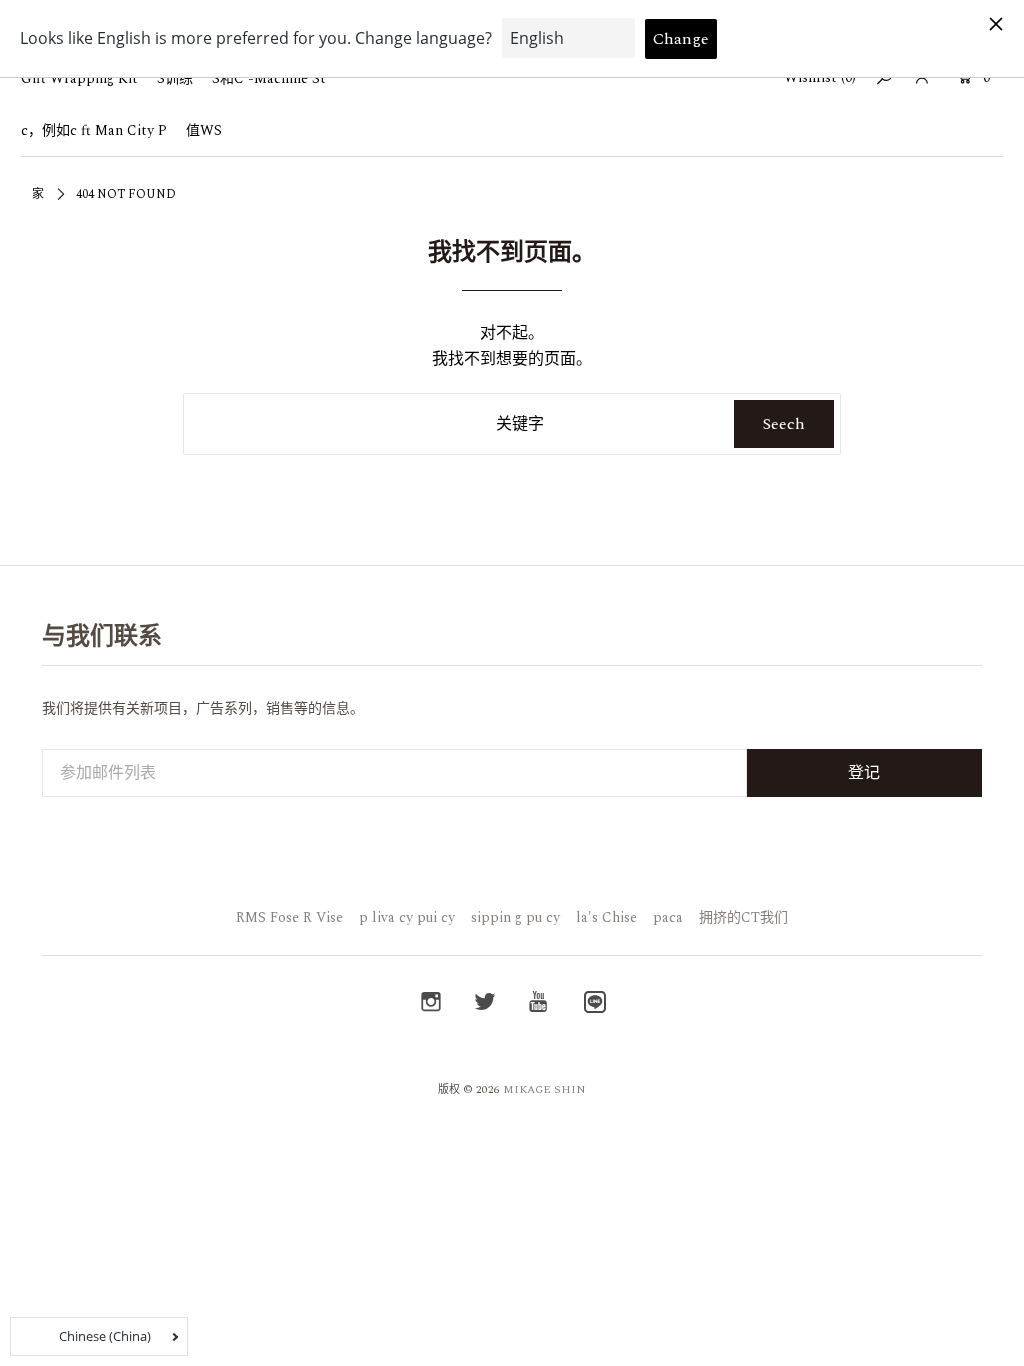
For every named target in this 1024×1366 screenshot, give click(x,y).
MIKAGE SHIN (544, 1089)
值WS (204, 130)
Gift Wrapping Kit (79, 78)
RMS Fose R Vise (289, 917)
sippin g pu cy (515, 917)
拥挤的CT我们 (743, 917)
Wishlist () (820, 77)
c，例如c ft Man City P (94, 130)
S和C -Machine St (269, 78)
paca (668, 917)
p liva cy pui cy (407, 917)
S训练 (175, 78)
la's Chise (606, 917)
